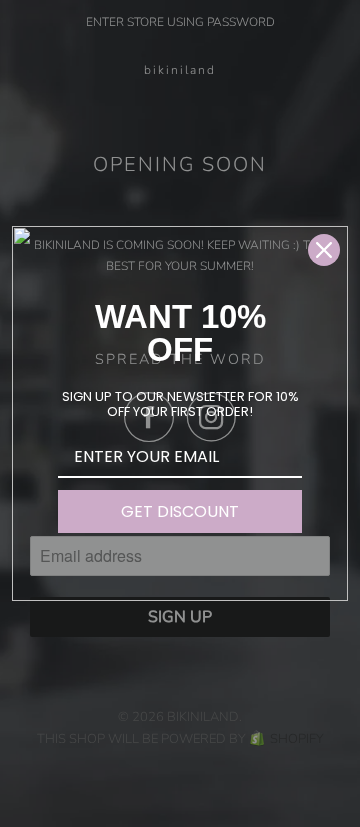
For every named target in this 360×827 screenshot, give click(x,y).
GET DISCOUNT (180, 511)
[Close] (324, 250)
